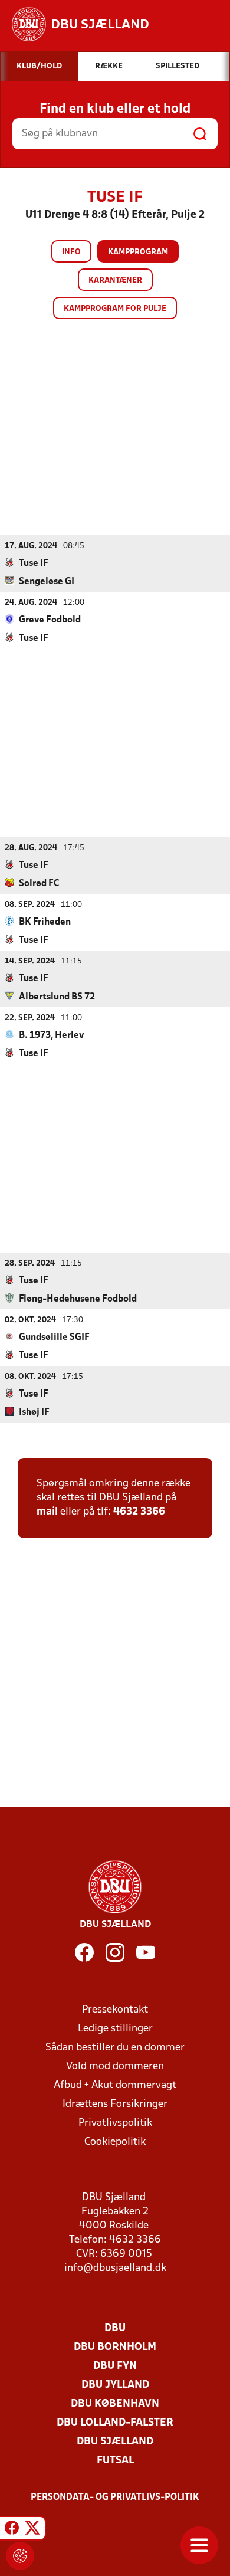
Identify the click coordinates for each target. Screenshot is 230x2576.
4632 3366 (139, 1512)
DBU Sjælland (115, 2442)
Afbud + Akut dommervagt (115, 2085)
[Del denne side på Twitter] (32, 2530)
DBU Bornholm (115, 2347)
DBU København (115, 2404)
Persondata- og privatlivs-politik (115, 2498)
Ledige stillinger (115, 2029)
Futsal (115, 2461)
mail (47, 1512)
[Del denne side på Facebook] (12, 2530)
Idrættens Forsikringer (115, 2104)
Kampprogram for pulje (115, 309)
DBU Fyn (115, 2366)
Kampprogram (138, 252)
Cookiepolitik (115, 2142)
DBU (115, 2328)
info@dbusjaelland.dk (115, 2268)
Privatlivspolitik (115, 2123)
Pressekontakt (115, 2010)
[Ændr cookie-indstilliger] (20, 2556)
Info (71, 252)
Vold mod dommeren (115, 2067)
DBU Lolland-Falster (115, 2423)
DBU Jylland (115, 2385)
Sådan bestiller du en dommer (115, 2048)
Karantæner (115, 281)
